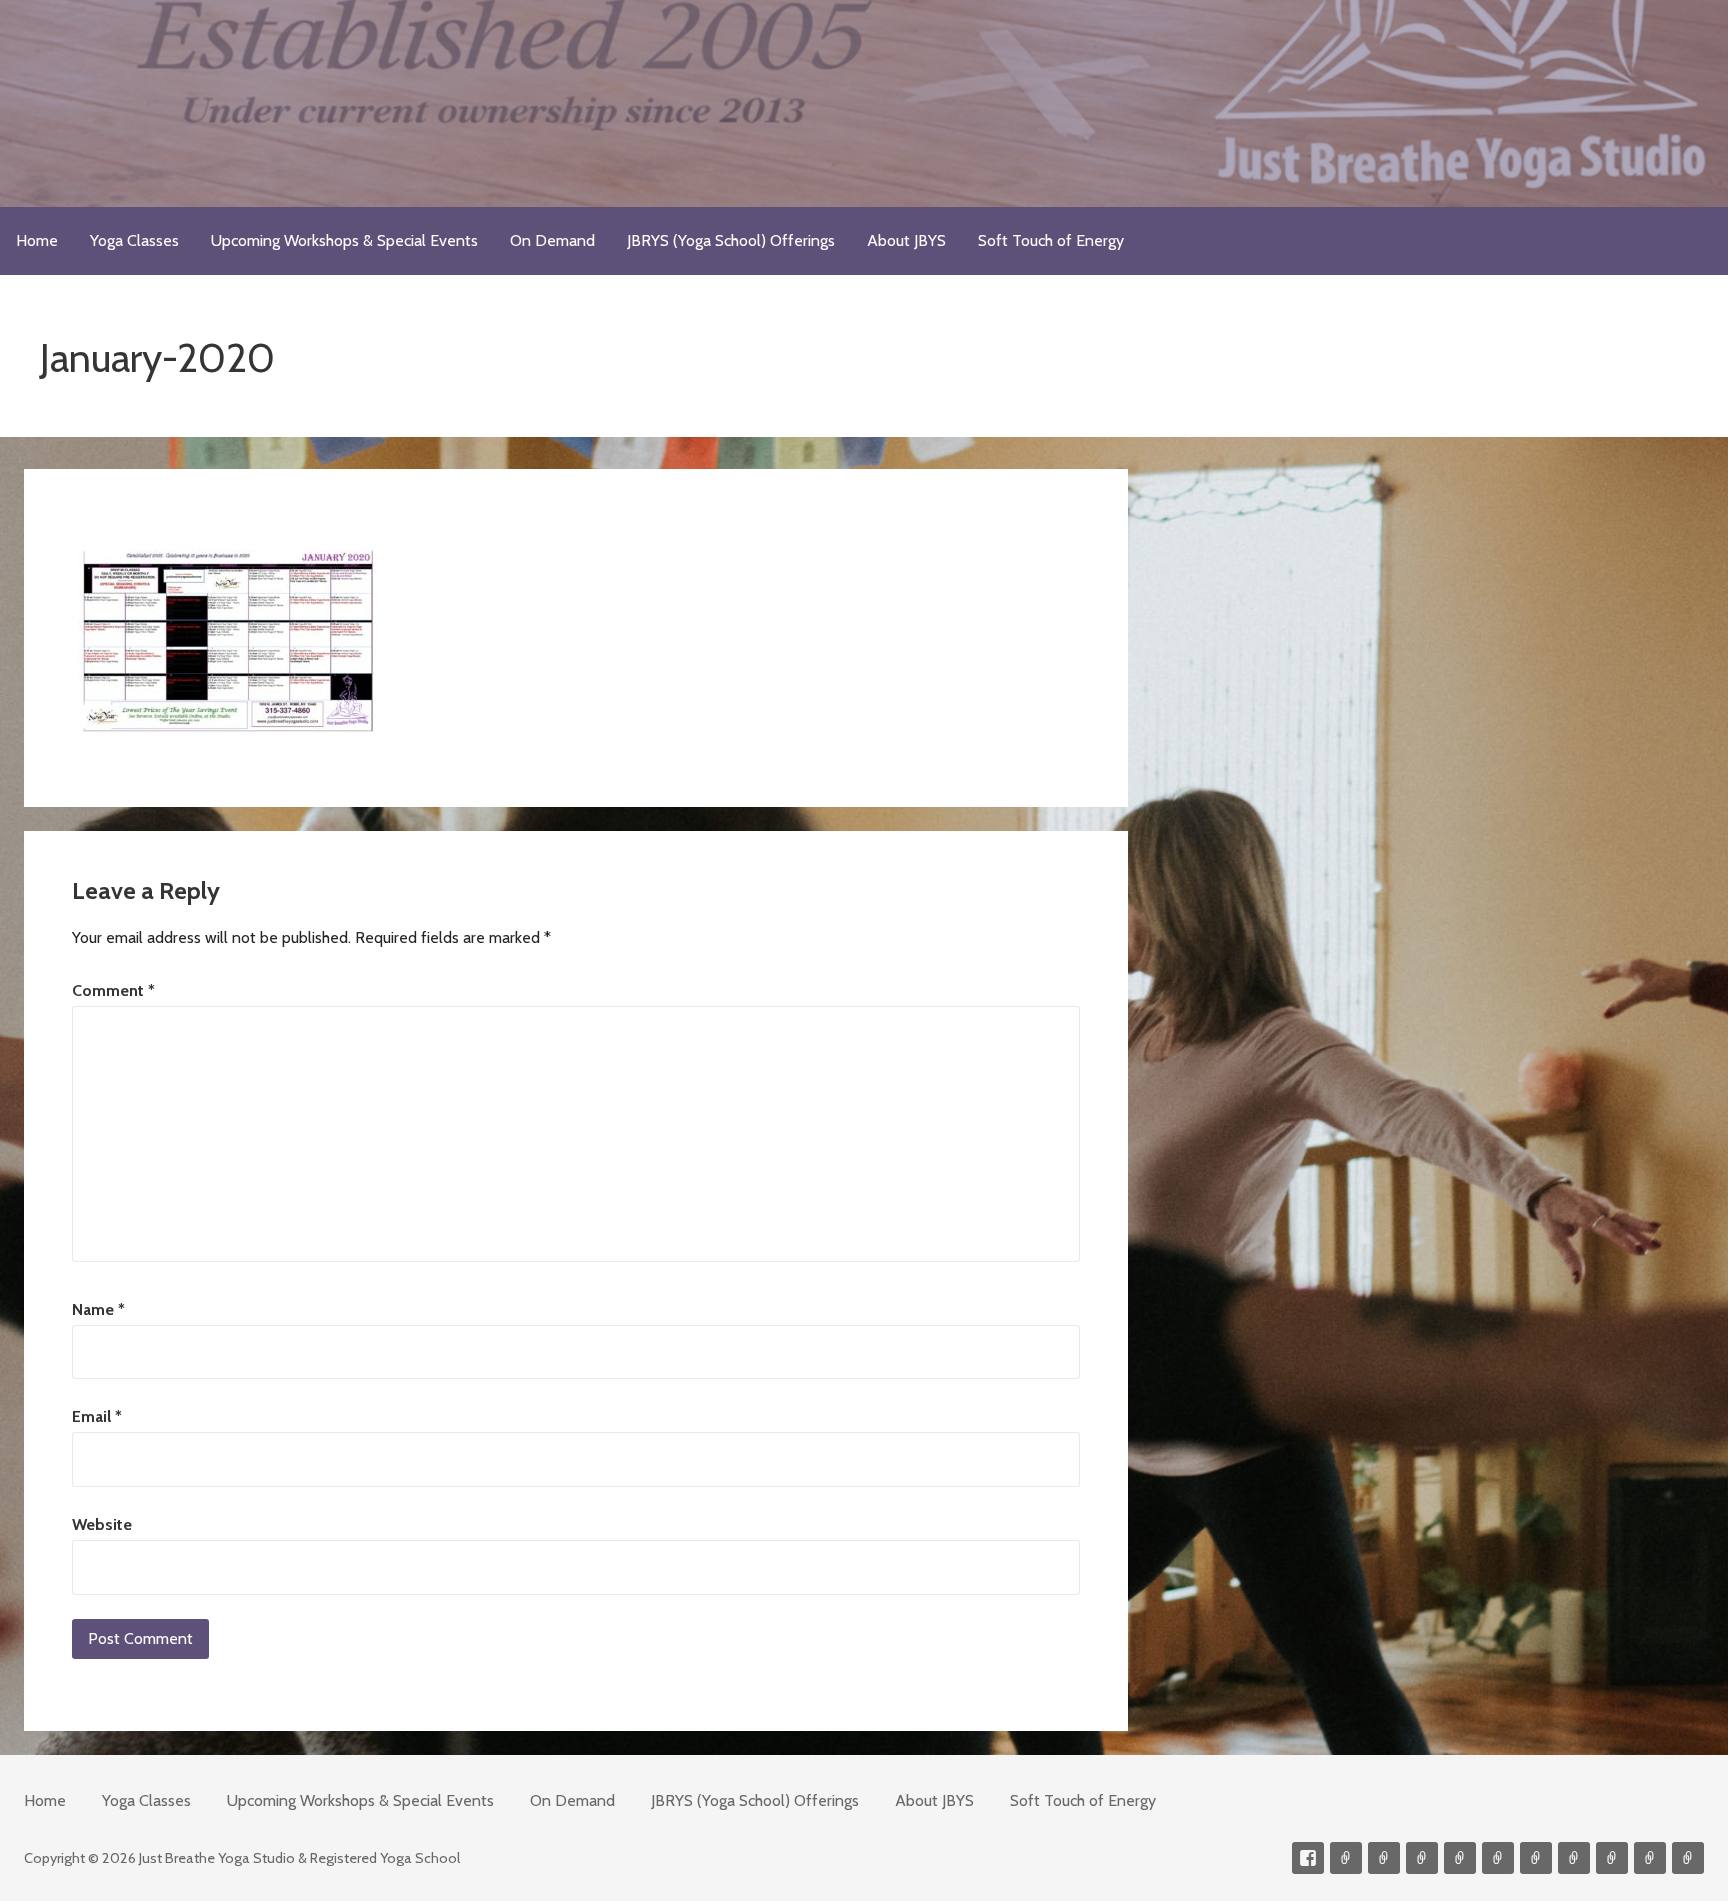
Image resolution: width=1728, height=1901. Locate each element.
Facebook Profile (1308, 1858)
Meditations (1498, 1858)
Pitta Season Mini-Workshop (1422, 1858)
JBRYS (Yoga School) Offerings (731, 240)
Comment (113, 990)
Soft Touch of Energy (1051, 240)
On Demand (552, 240)
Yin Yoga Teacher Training (1536, 1858)
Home (37, 240)
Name (98, 1309)
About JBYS (906, 240)
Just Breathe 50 (1612, 1858)
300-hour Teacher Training (1460, 1858)
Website (102, 1524)
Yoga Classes (134, 240)
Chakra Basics (1688, 1858)
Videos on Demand (1384, 1858)
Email (97, 1416)
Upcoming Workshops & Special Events (344, 240)
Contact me (1346, 1858)
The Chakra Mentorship (1650, 1858)
